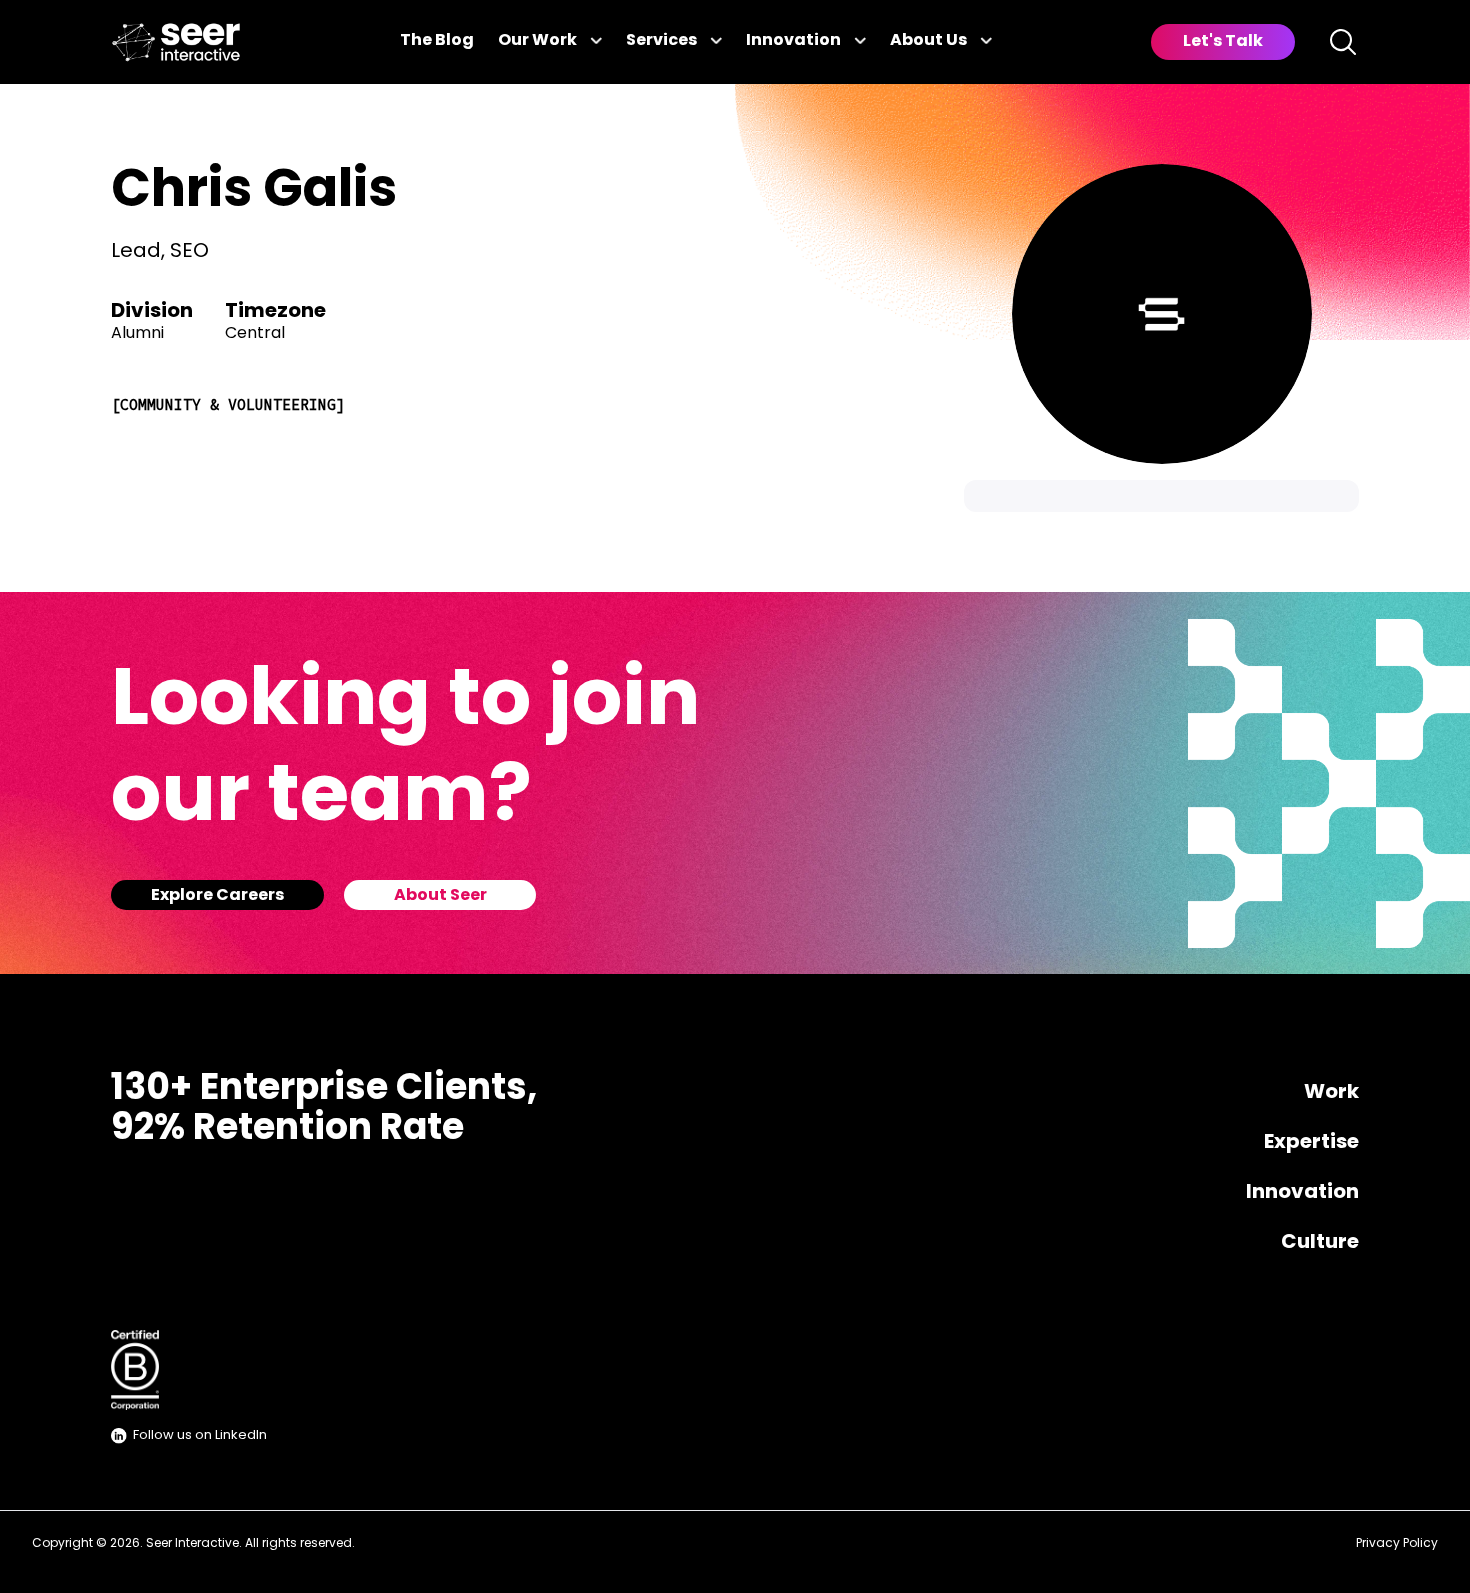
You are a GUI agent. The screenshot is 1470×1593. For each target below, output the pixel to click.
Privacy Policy (1397, 1544)
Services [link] (661, 41)
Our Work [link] (537, 41)
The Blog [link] (437, 41)
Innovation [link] (793, 41)
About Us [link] (928, 41)
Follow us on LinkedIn (200, 1435)
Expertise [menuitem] (1311, 1143)
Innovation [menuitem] (1302, 1193)
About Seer (440, 896)
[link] (176, 42)
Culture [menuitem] (1320, 1243)
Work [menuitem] (1331, 1093)
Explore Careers (217, 896)
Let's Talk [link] (1223, 42)
